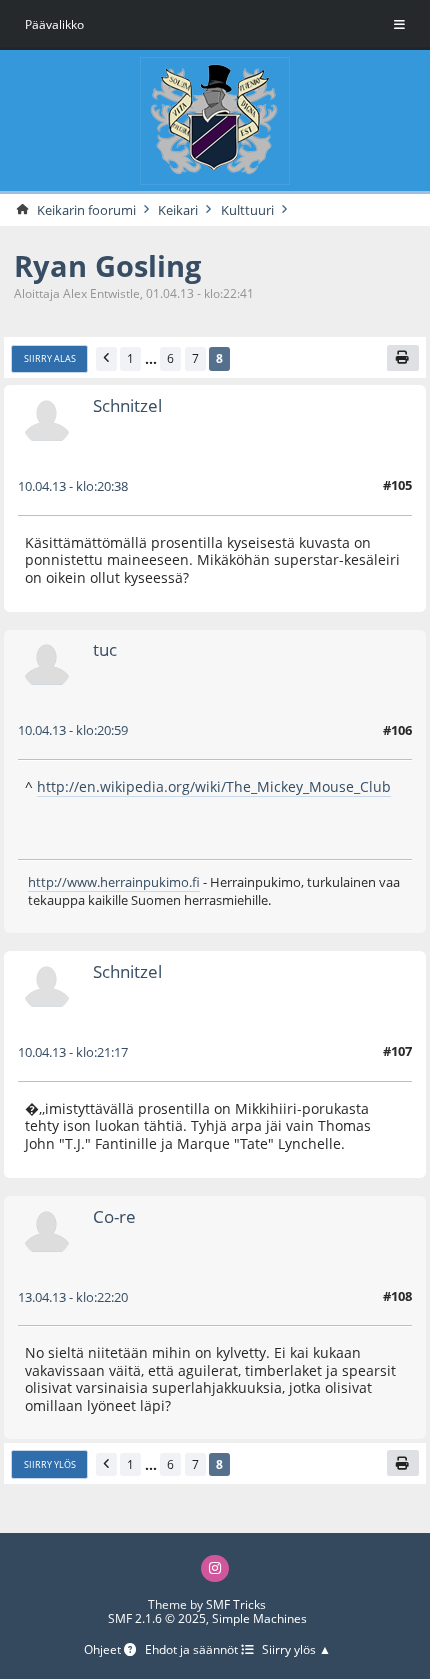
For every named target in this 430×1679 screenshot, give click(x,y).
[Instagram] (215, 1569)
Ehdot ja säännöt (193, 1650)
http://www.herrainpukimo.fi (114, 882)
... (151, 358)
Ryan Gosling (107, 265)
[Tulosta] (403, 358)
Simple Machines (259, 1618)
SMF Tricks (236, 1604)
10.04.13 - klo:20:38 (73, 486)
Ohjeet (104, 1650)
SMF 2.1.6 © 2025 (157, 1618)
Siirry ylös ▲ (296, 1650)
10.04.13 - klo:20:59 (73, 730)
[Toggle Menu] (399, 25)
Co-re (114, 1216)
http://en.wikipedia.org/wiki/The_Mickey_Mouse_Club (214, 786)
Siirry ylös (50, 1464)
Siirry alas (50, 358)
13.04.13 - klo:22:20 (73, 1297)
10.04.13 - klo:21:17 (73, 1052)
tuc (105, 649)
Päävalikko (54, 24)
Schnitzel (127, 405)
